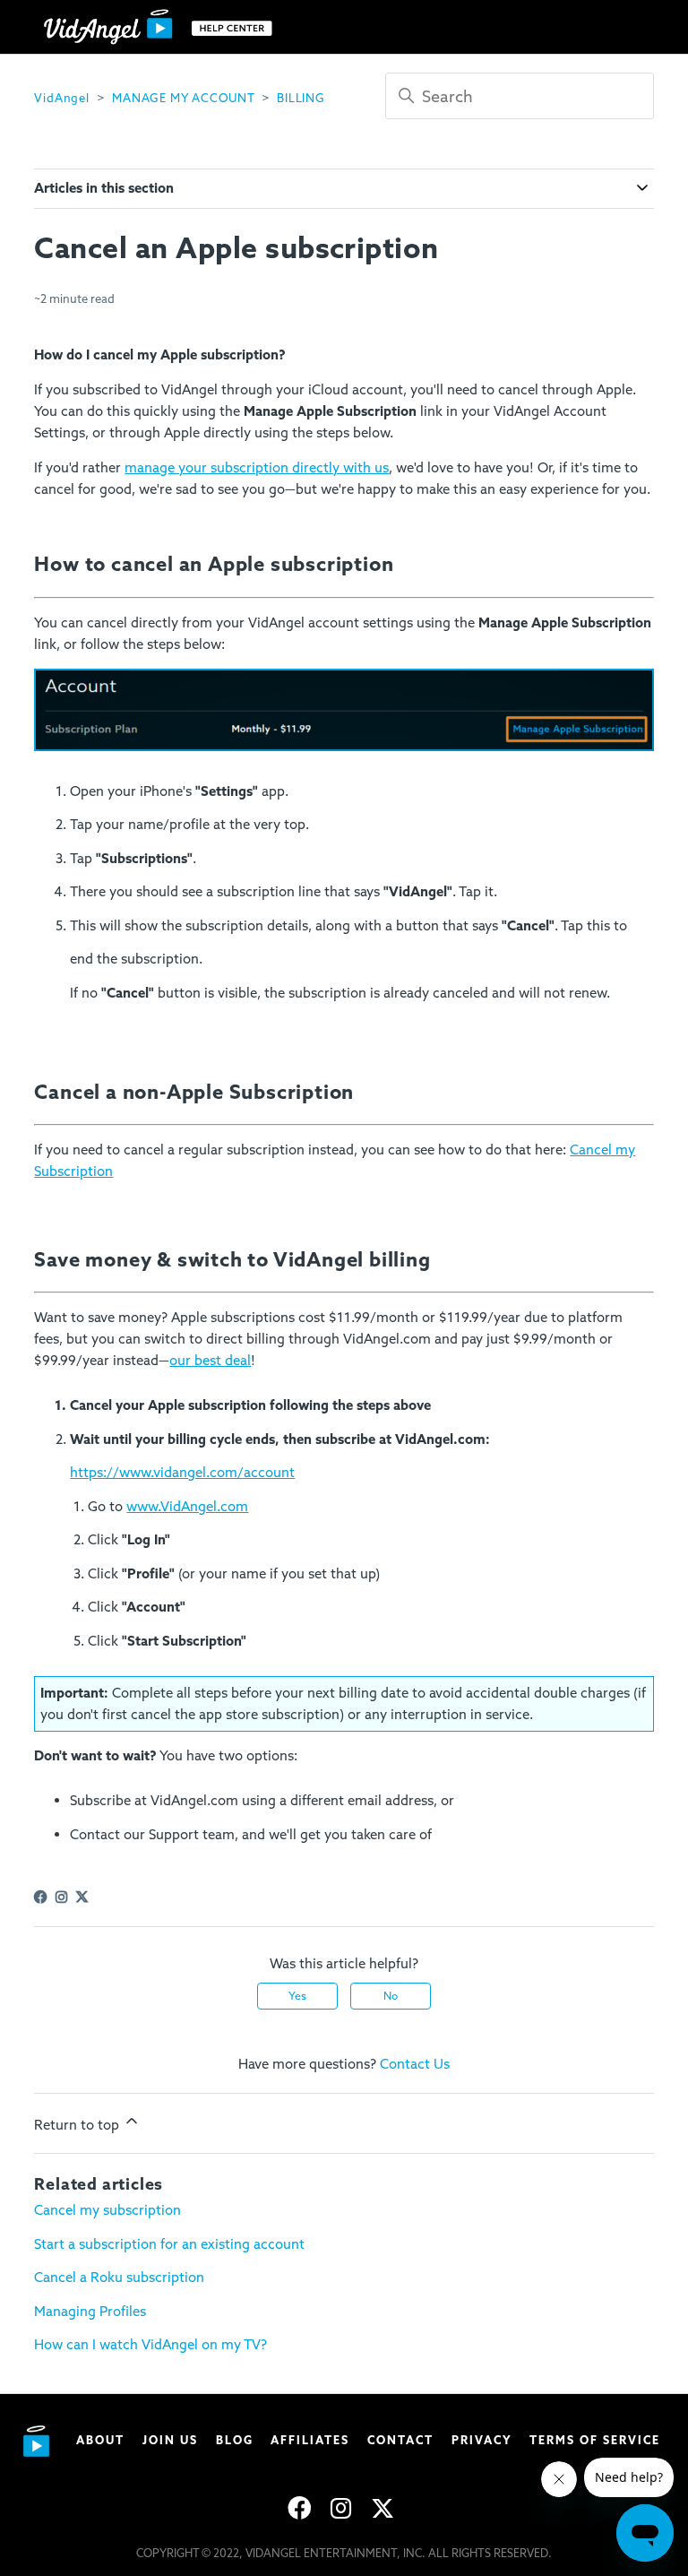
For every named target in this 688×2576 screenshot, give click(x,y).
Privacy (482, 2440)
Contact (400, 2440)
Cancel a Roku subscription (119, 2278)
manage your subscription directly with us (257, 468)
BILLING (301, 98)
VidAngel (61, 98)
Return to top (78, 2125)
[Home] (162, 27)
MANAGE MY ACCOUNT (183, 98)
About (100, 2440)
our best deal (210, 1361)
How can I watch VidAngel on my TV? (150, 2345)
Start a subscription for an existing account (169, 2244)
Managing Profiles (90, 2312)
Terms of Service (595, 2440)
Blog (235, 2440)
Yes (297, 1996)
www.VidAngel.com (187, 1507)
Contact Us (415, 2064)
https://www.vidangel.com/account (182, 1473)
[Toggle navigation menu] (622, 27)
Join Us (170, 2440)
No (391, 1996)
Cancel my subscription (107, 2210)
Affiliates (310, 2440)
